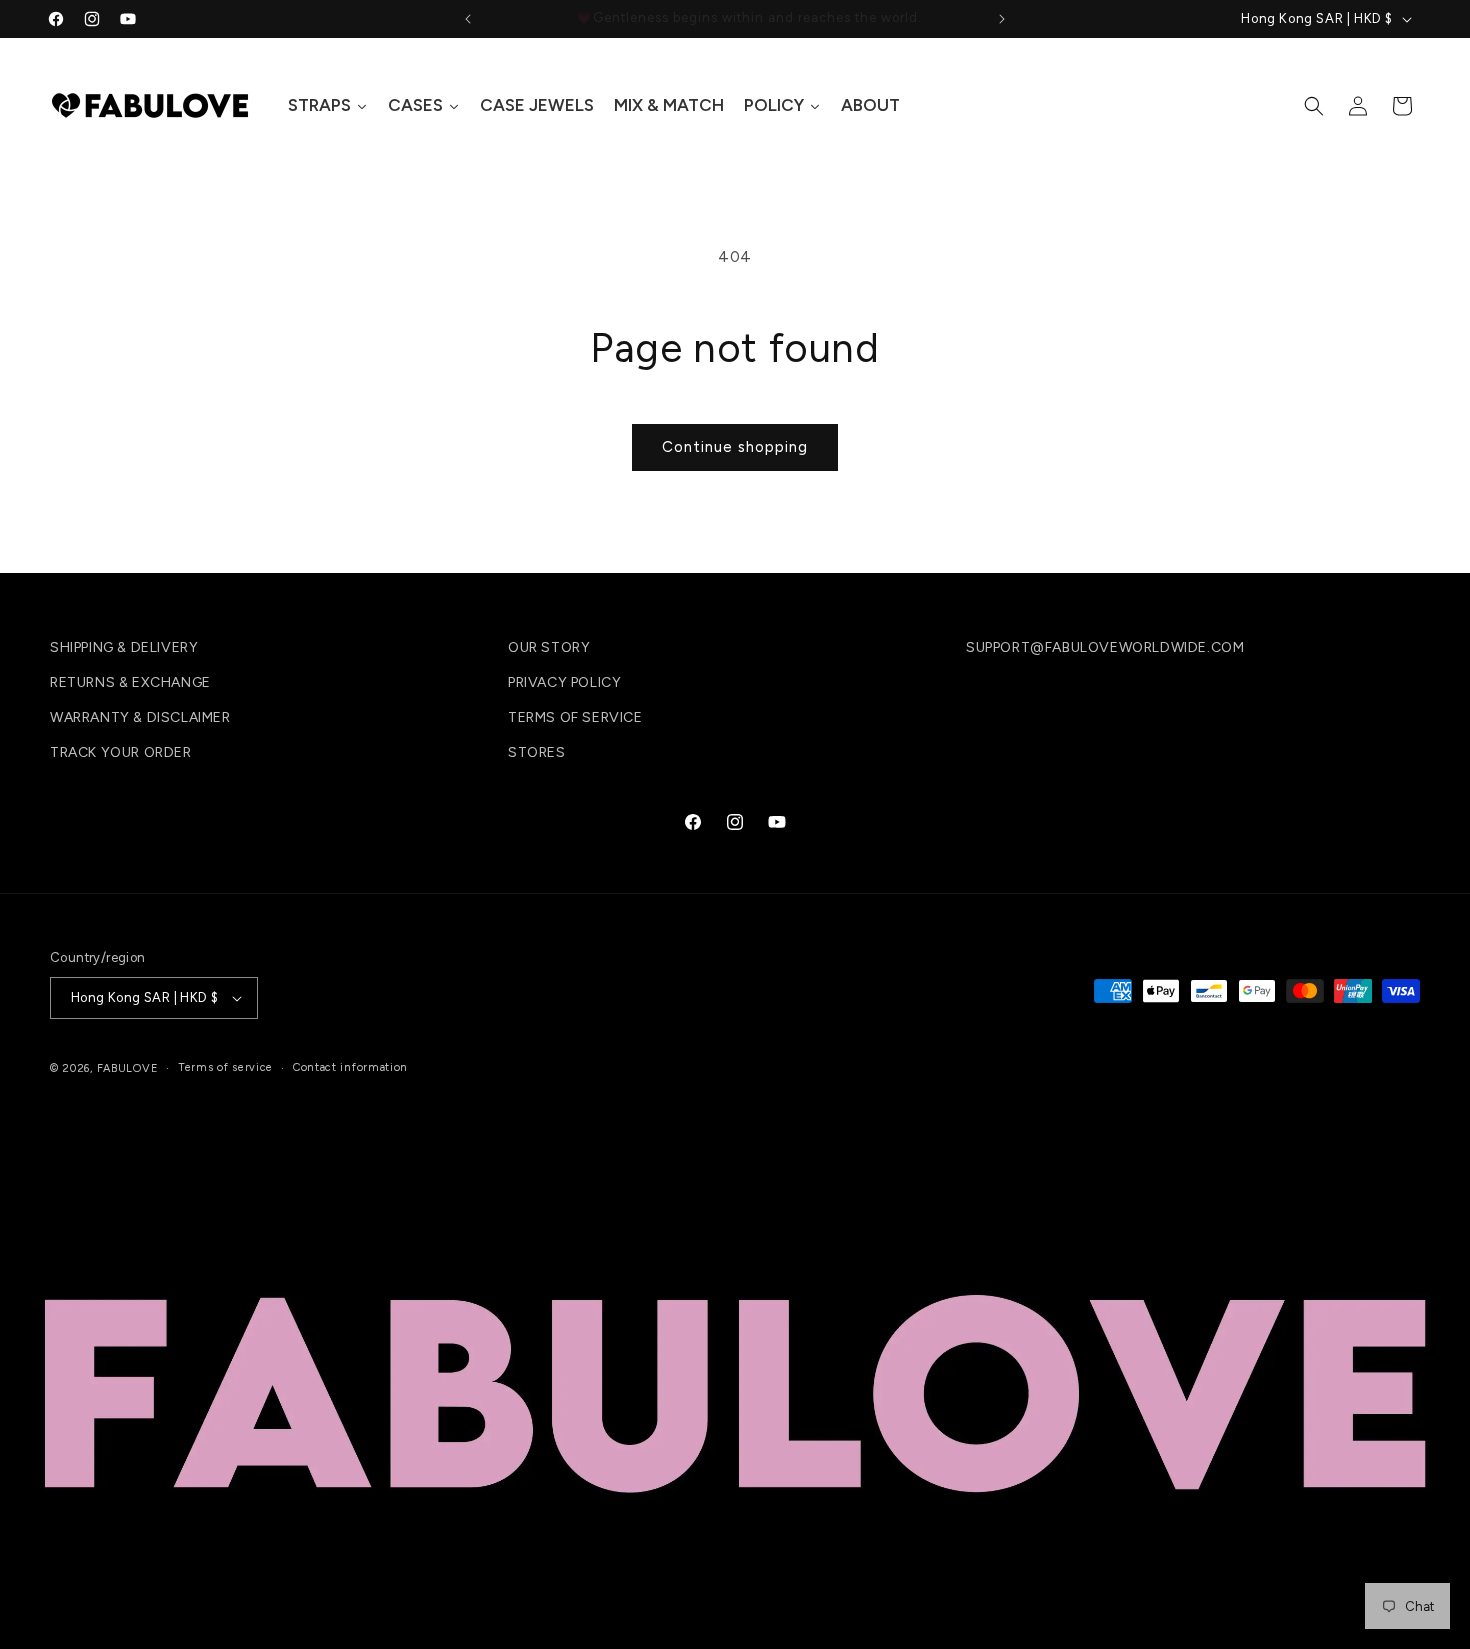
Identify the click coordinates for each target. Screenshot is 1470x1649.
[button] (1314, 106)
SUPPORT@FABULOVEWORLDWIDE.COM (1105, 647)
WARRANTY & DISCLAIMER (140, 717)
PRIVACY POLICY (564, 682)
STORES (537, 752)
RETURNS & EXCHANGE (130, 682)
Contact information (350, 1067)
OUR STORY (549, 647)
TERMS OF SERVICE (575, 717)
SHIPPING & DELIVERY (124, 647)
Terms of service (225, 1067)
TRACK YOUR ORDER (121, 752)
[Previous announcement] (468, 19)
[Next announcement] (1002, 19)
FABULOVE (128, 1068)
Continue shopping (735, 447)
